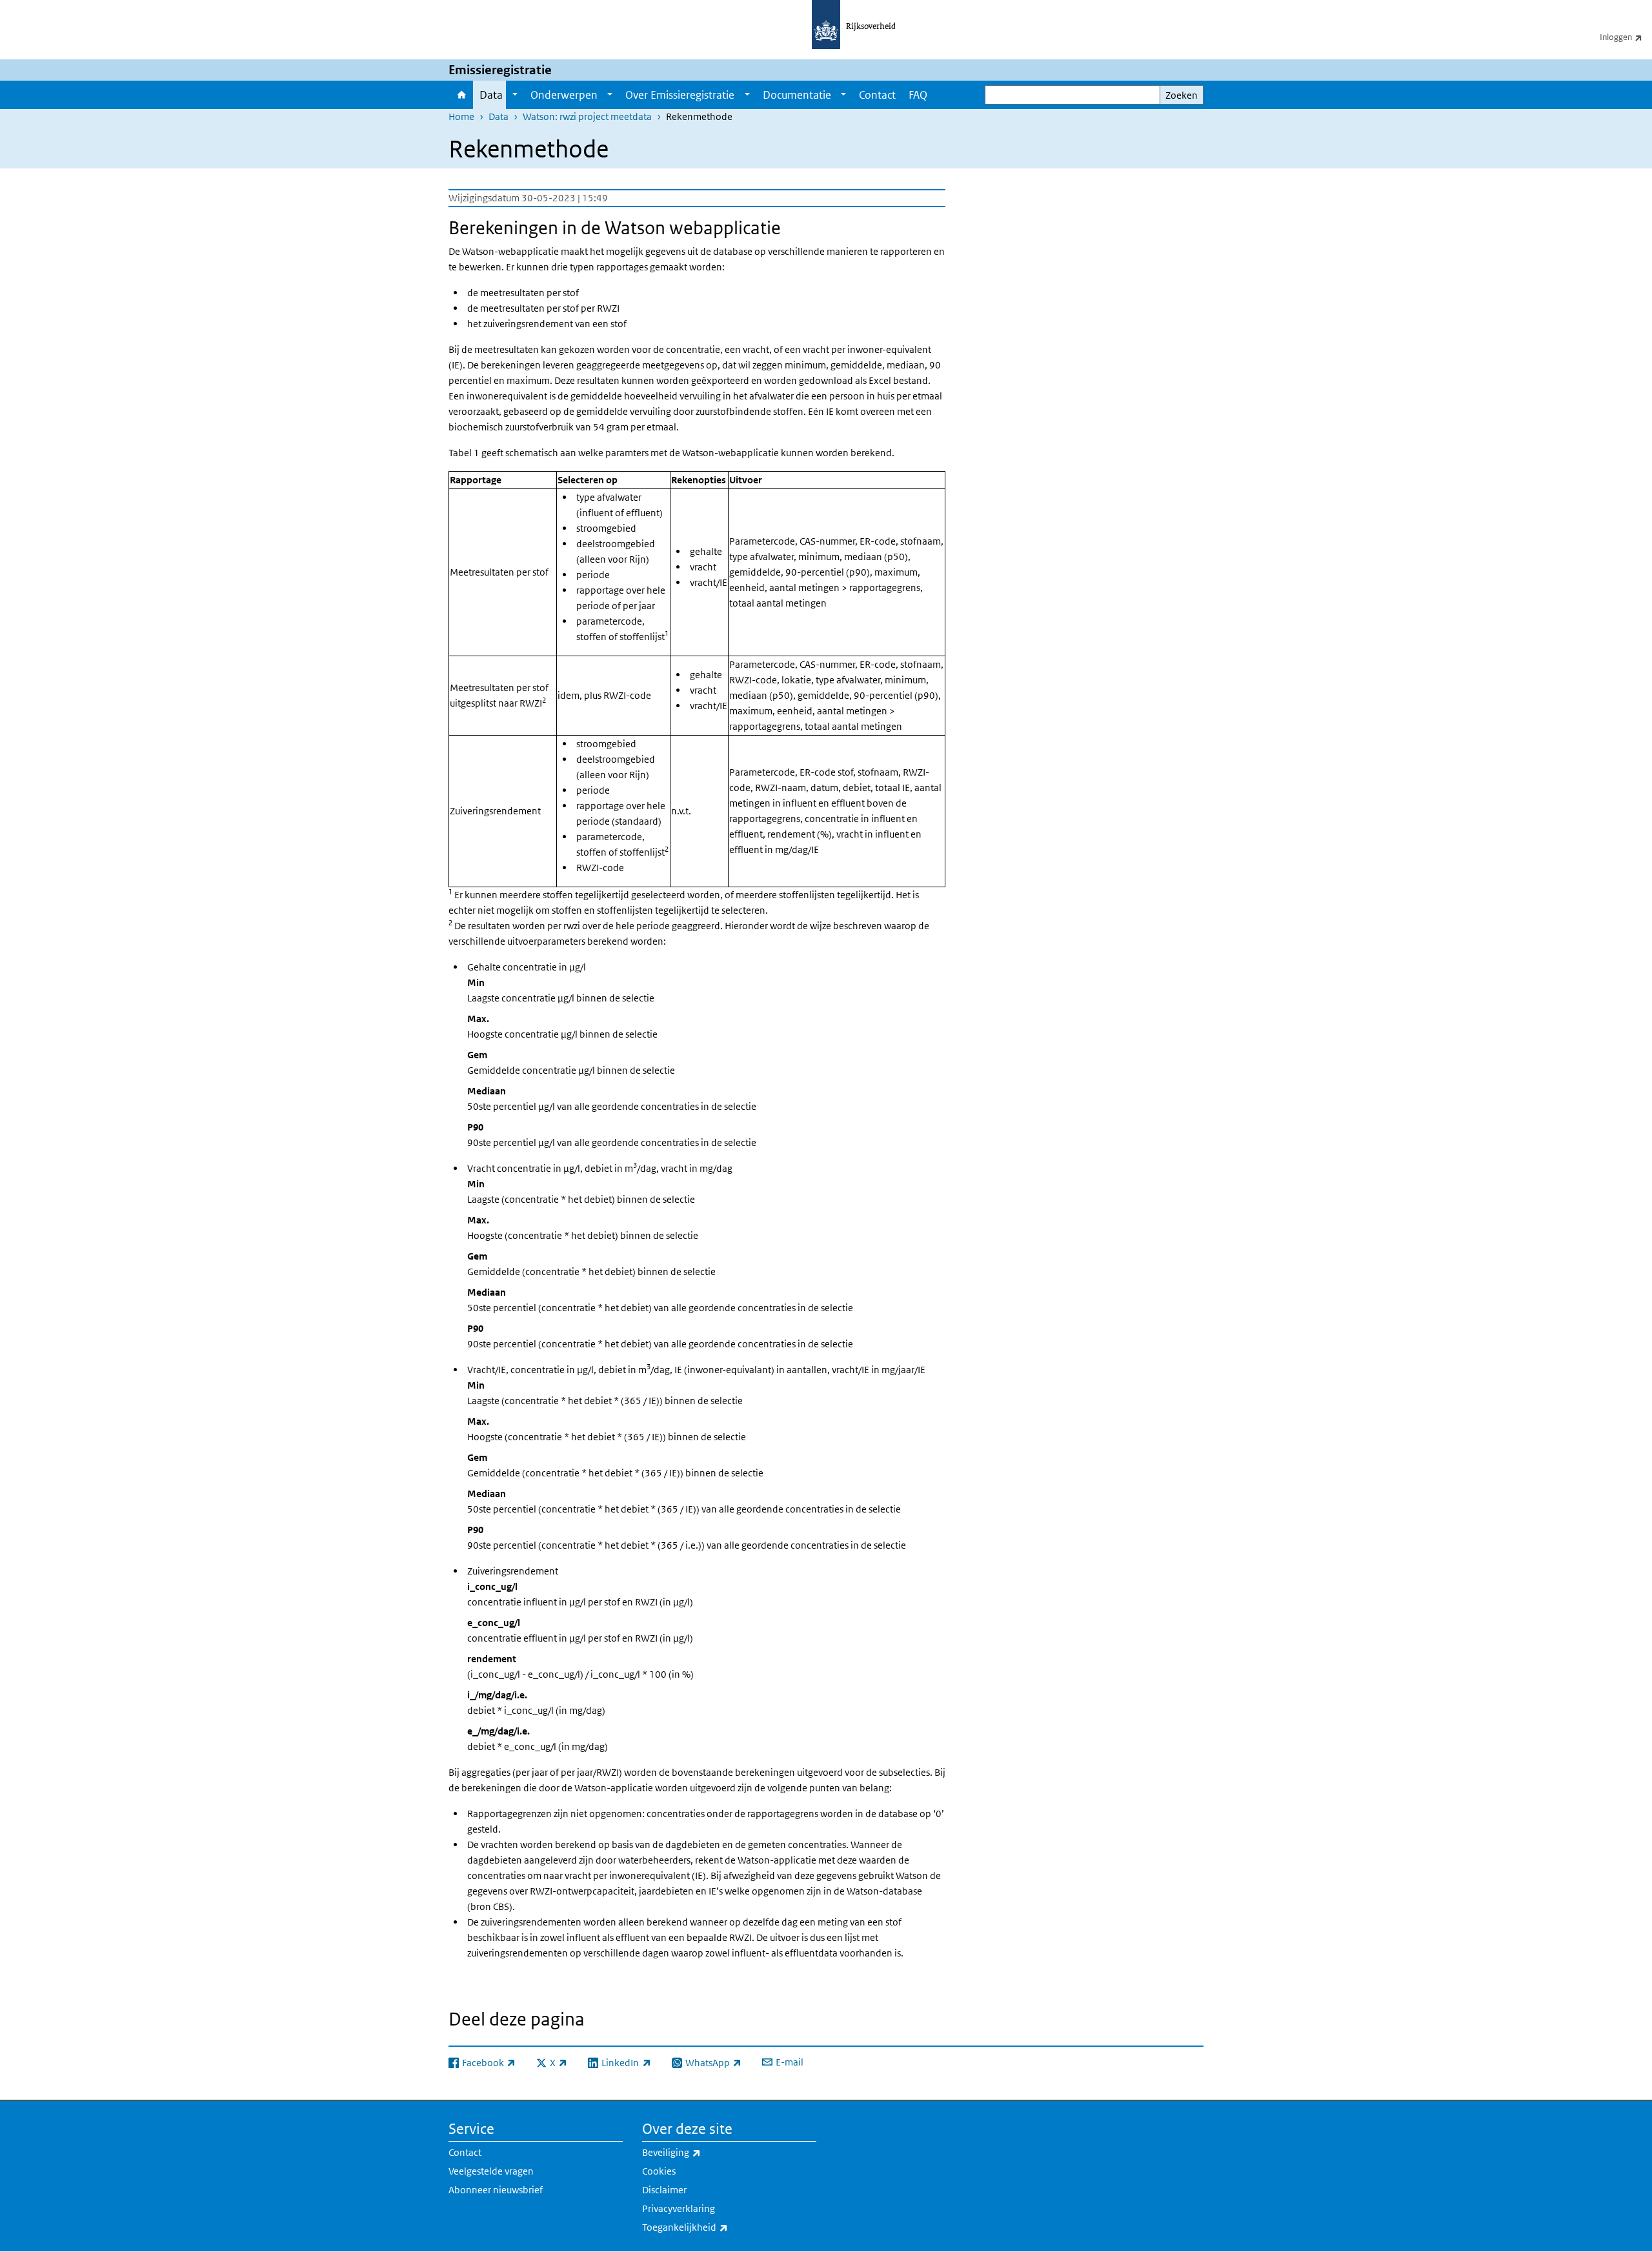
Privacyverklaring (679, 2208)
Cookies (659, 2171)
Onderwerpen (564, 95)
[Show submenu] (515, 95)
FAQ (918, 95)
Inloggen (1626, 37)
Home (461, 95)
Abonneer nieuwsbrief (496, 2190)
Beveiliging (700, 2152)
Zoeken (1182, 95)
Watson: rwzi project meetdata (587, 116)
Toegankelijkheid (713, 2227)
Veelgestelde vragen (491, 2171)
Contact (877, 95)
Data (491, 95)
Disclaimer (664, 2190)
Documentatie (797, 95)
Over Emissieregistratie (680, 95)
